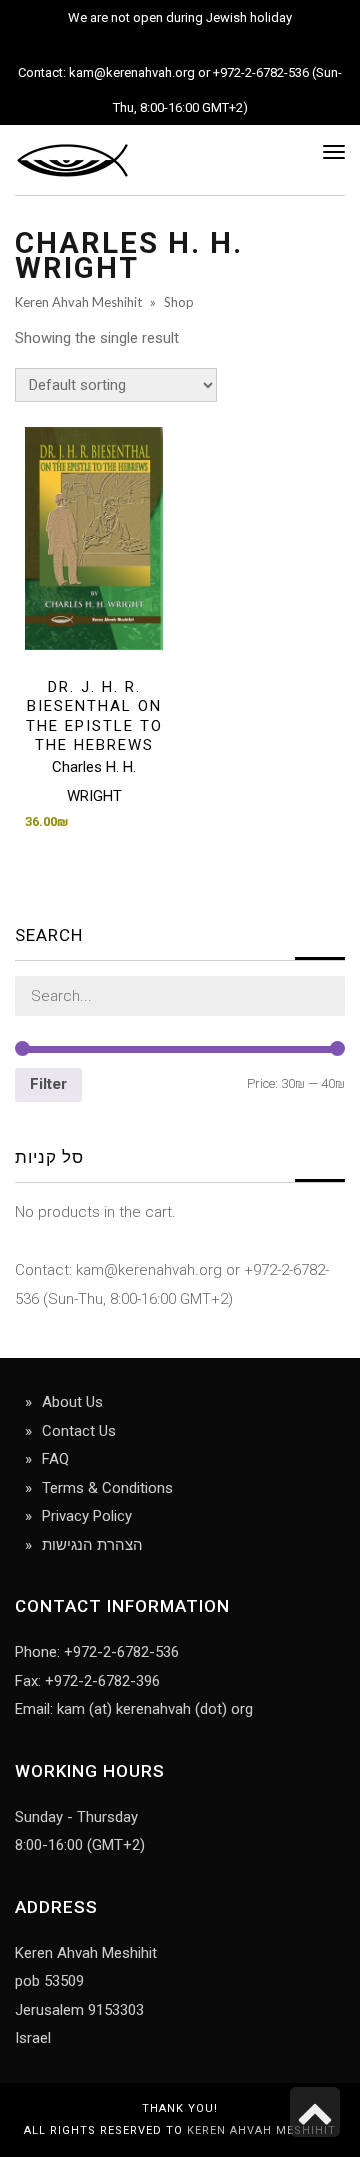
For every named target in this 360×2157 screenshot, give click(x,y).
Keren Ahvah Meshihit (261, 2130)
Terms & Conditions (107, 1488)
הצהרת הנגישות (92, 1545)
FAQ (55, 1459)
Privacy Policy (87, 1516)
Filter (48, 1084)
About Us (72, 1402)
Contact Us (79, 1431)
